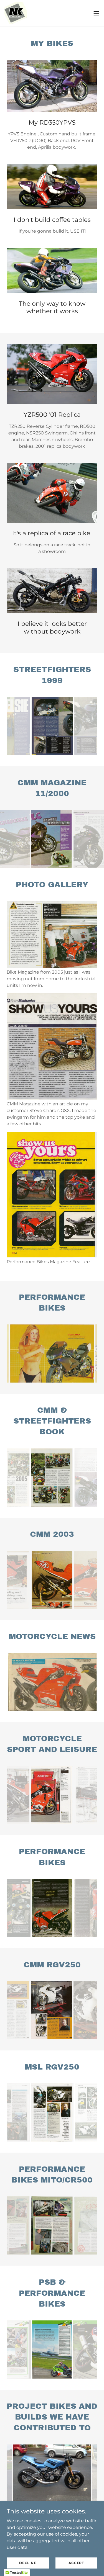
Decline (28, 2563)
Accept (76, 2563)
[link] (16, 13)
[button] (96, 13)
